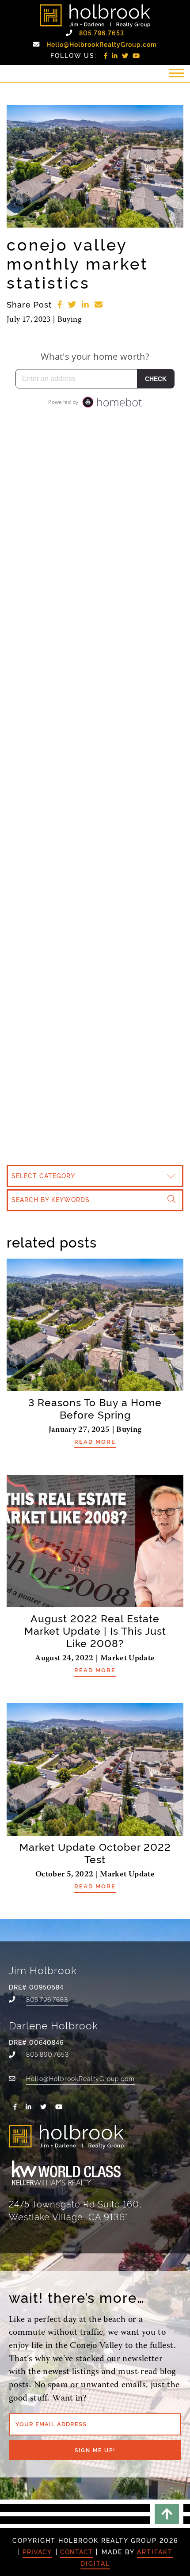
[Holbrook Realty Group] (95, 16)
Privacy (37, 2552)
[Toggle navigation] (176, 73)
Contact (76, 2552)
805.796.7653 (102, 33)
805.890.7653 (47, 2054)
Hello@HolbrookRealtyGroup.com (102, 44)
